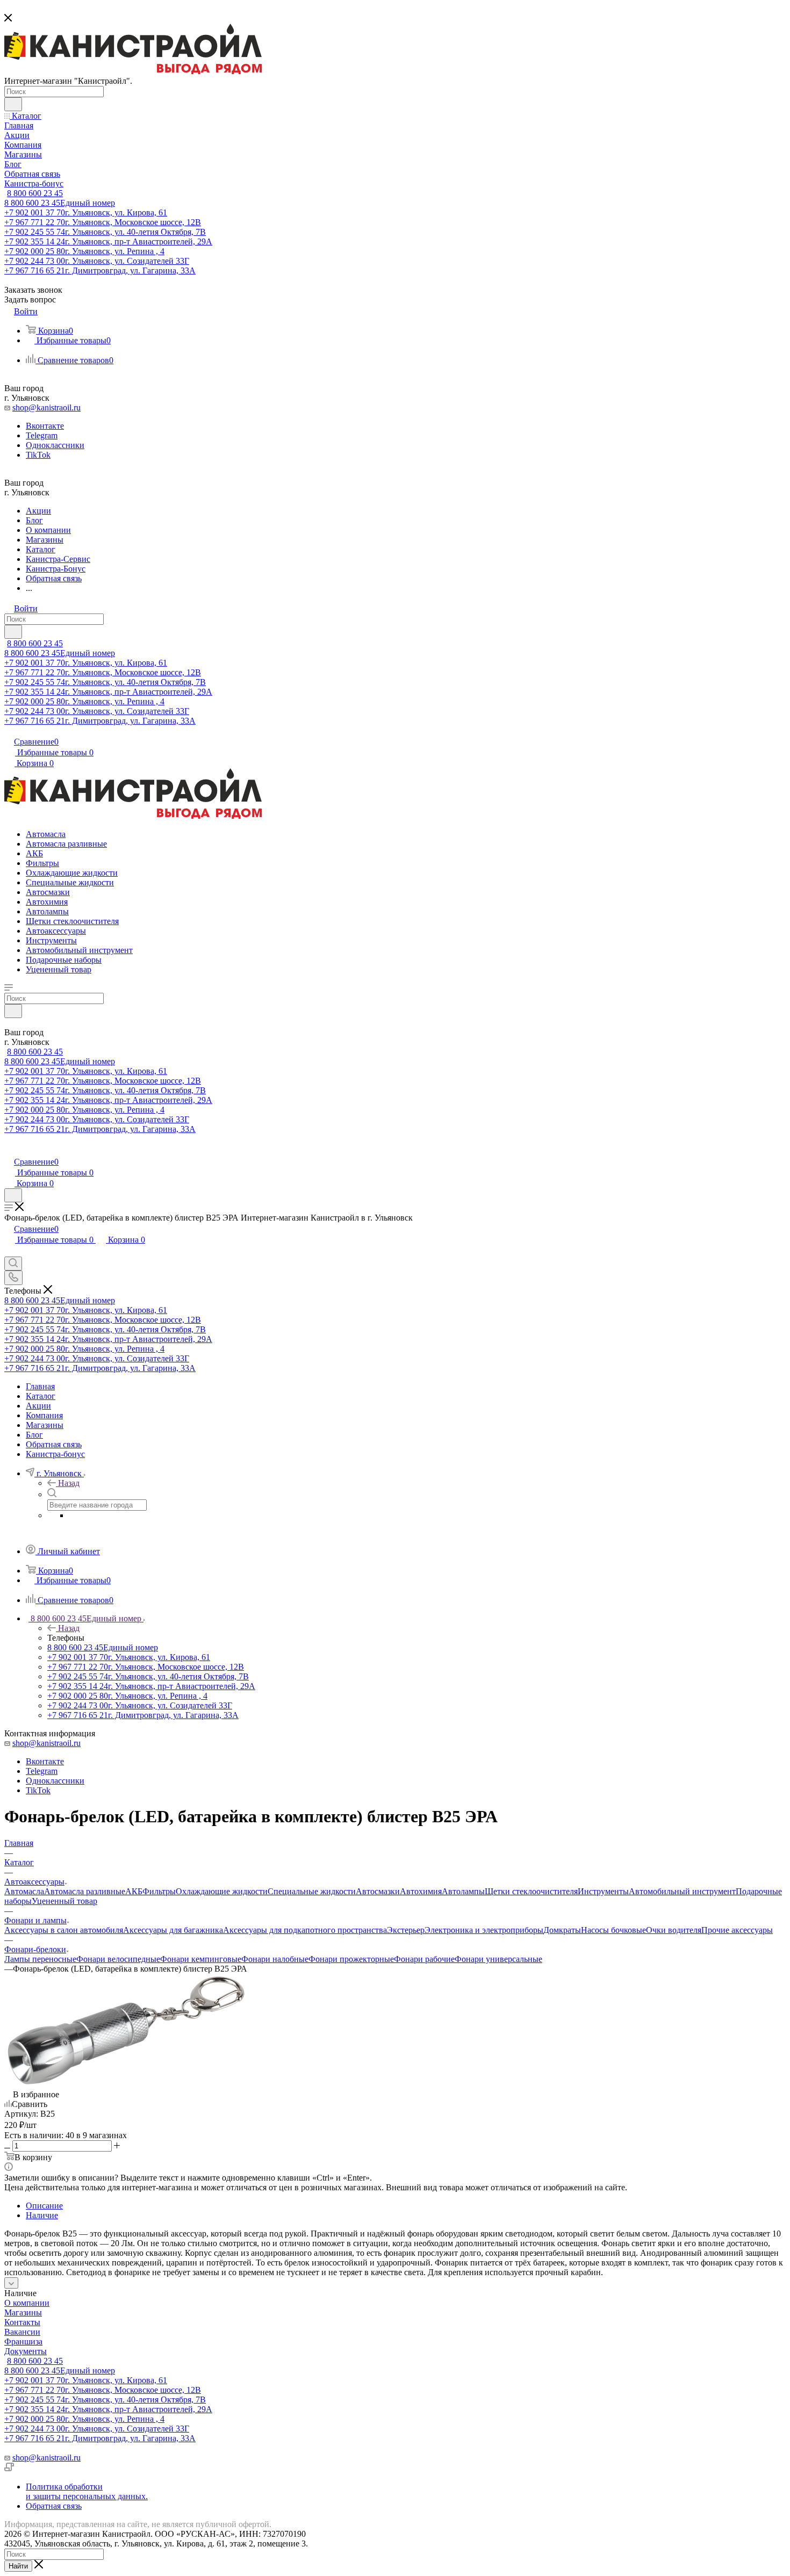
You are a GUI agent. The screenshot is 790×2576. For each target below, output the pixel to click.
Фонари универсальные (498, 1959)
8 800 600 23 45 (35, 193)
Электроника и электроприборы (484, 1930)
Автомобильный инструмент (682, 1891)
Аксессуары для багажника (173, 1930)
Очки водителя (674, 1930)
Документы (26, 2351)
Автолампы (463, 1891)
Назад (69, 1483)
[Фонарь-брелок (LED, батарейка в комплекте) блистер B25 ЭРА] (125, 2085)
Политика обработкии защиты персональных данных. (87, 2491)
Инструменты (603, 1891)
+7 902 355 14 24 (108, 241)
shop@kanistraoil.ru (46, 407)
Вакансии (22, 2332)
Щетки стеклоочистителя (531, 1891)
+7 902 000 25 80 (84, 251)
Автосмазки (378, 1891)
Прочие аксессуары (737, 1930)
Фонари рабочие (424, 1959)
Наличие (42, 2215)
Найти (18, 2566)
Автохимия (421, 1891)
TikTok (38, 455)
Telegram (42, 435)
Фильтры (159, 1891)
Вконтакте (45, 426)
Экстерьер (406, 1930)
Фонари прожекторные (351, 1959)
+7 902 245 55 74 (105, 232)
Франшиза (23, 2342)
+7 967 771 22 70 (103, 222)
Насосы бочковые (613, 1930)
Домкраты (562, 1930)
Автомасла (24, 1891)
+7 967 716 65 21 (100, 270)
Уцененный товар (64, 1901)
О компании (27, 2303)
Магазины (23, 2312)
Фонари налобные (275, 1959)
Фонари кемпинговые (201, 1959)
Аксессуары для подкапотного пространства (305, 1930)
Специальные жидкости (312, 1891)
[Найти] (13, 104)
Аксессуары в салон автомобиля (64, 1930)
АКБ (134, 1891)
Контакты (22, 2322)
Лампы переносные (40, 1959)
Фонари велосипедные (118, 1959)
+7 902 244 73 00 (97, 261)
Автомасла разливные (85, 1891)
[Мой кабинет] (9, 1150)
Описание (44, 2206)
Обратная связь (54, 2506)
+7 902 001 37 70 (86, 212)
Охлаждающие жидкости (222, 1891)
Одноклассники (55, 445)
